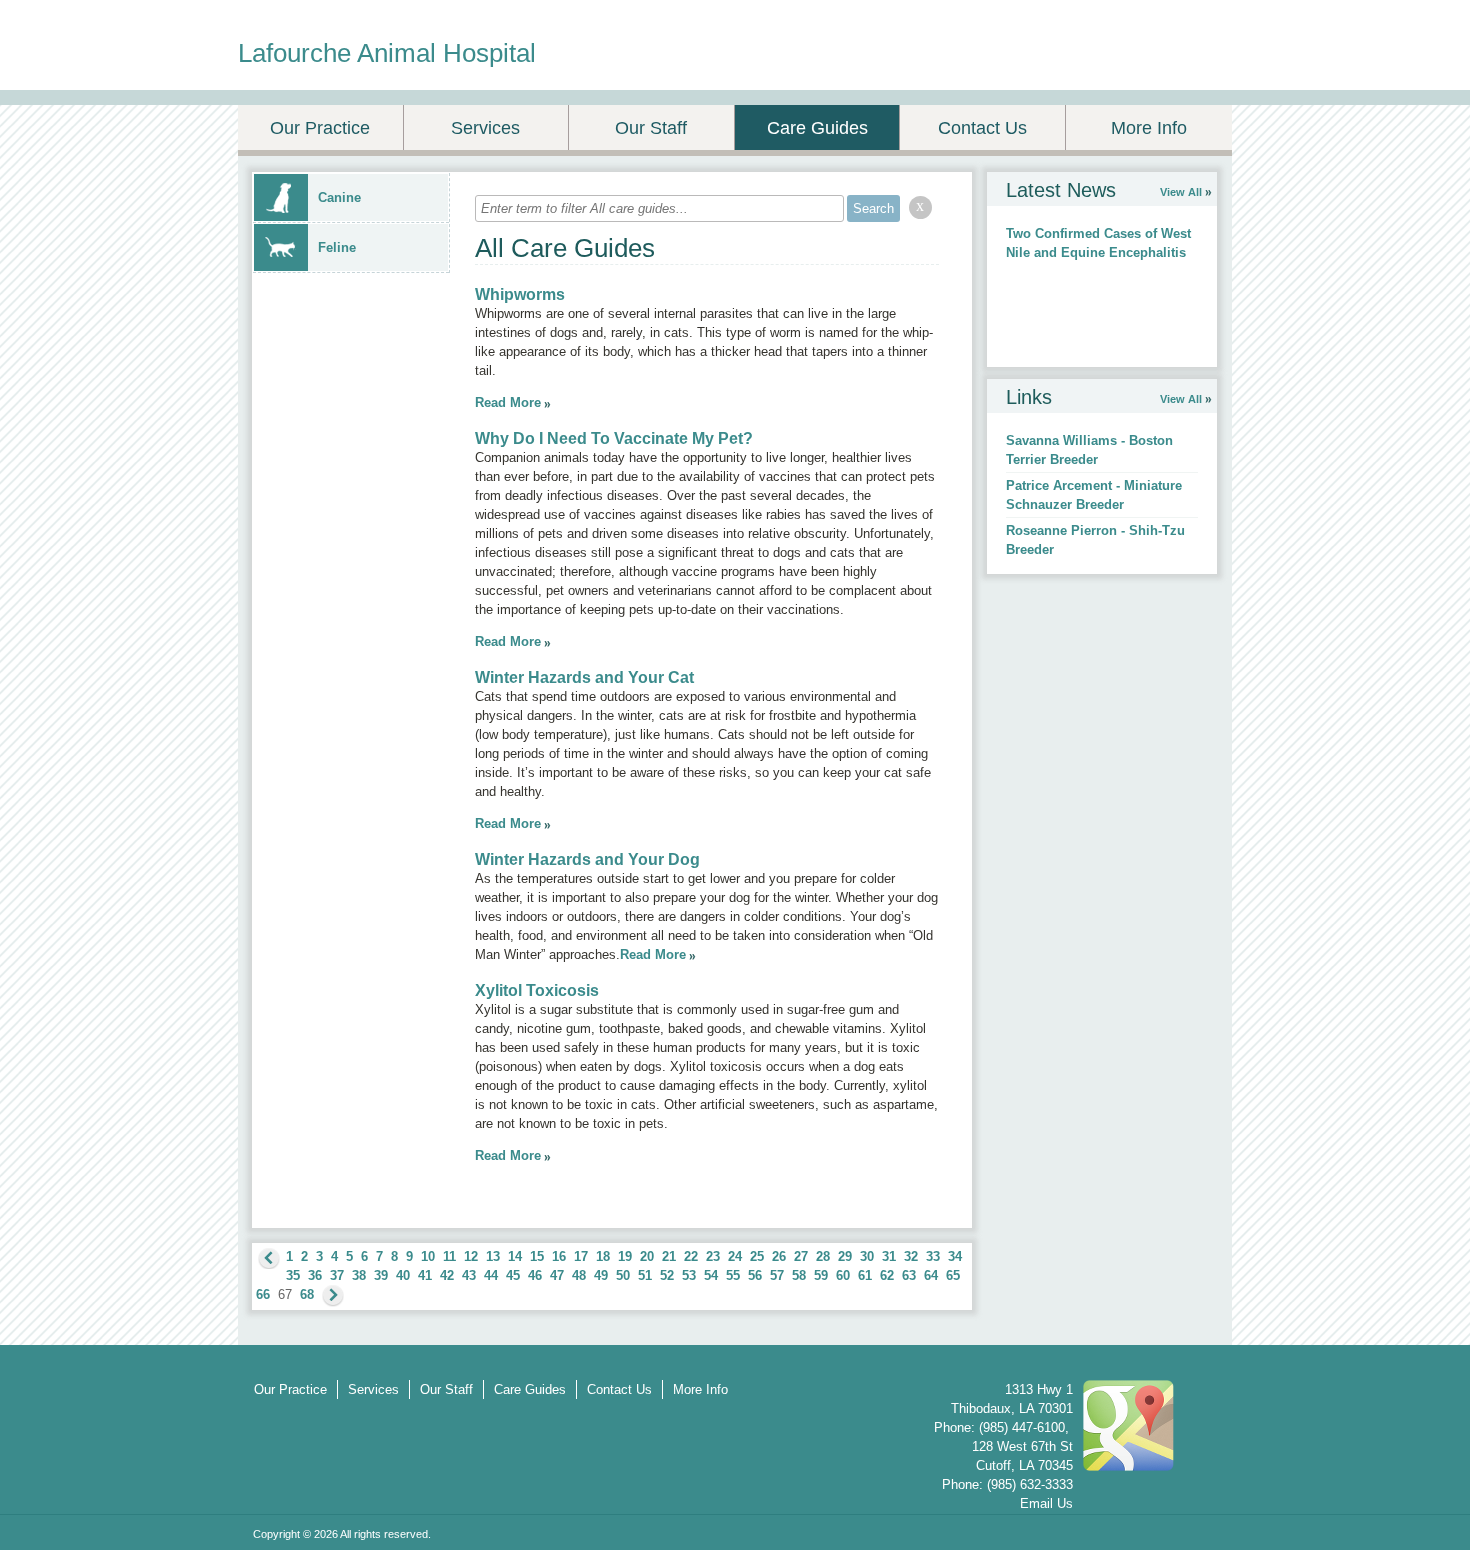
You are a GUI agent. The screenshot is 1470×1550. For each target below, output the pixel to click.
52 (667, 1275)
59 (821, 1275)
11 (449, 1256)
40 (403, 1275)
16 (559, 1256)
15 (537, 1256)
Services (485, 128)
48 (579, 1275)
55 (733, 1275)
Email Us (1046, 1503)
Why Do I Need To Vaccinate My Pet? (614, 438)
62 (887, 1275)
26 (779, 1256)
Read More (508, 402)
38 (359, 1275)
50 (623, 1275)
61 (865, 1275)
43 (469, 1275)
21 (669, 1256)
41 (425, 1275)
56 (755, 1275)
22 (691, 1256)
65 (953, 1275)
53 (689, 1275)
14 (515, 1256)
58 (799, 1275)
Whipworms (520, 294)
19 (625, 1256)
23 (713, 1256)
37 (337, 1275)
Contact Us (982, 128)
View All (1181, 192)
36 (315, 1275)
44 (491, 1275)
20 (647, 1256)
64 (931, 1275)
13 (493, 1256)
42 (447, 1275)
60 (843, 1275)
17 (581, 1256)
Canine (339, 197)
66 (263, 1294)
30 (867, 1256)
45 (513, 1275)
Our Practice (320, 128)
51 (645, 1275)
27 (801, 1256)
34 (955, 1256)
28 (823, 1256)
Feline (337, 247)
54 (711, 1275)
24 (735, 1256)
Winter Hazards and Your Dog (587, 859)
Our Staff (651, 128)
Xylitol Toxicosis (537, 990)
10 (428, 1256)
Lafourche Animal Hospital (387, 53)
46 (535, 1275)
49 (601, 1275)
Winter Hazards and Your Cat (584, 677)
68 (307, 1294)
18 (603, 1256)
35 (293, 1275)
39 (381, 1275)
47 (557, 1275)
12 (471, 1256)
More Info (1149, 128)
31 (889, 1256)
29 (845, 1256)
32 (911, 1256)
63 (909, 1275)
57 (777, 1275)
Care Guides (817, 128)
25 (757, 1256)
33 (933, 1256)
